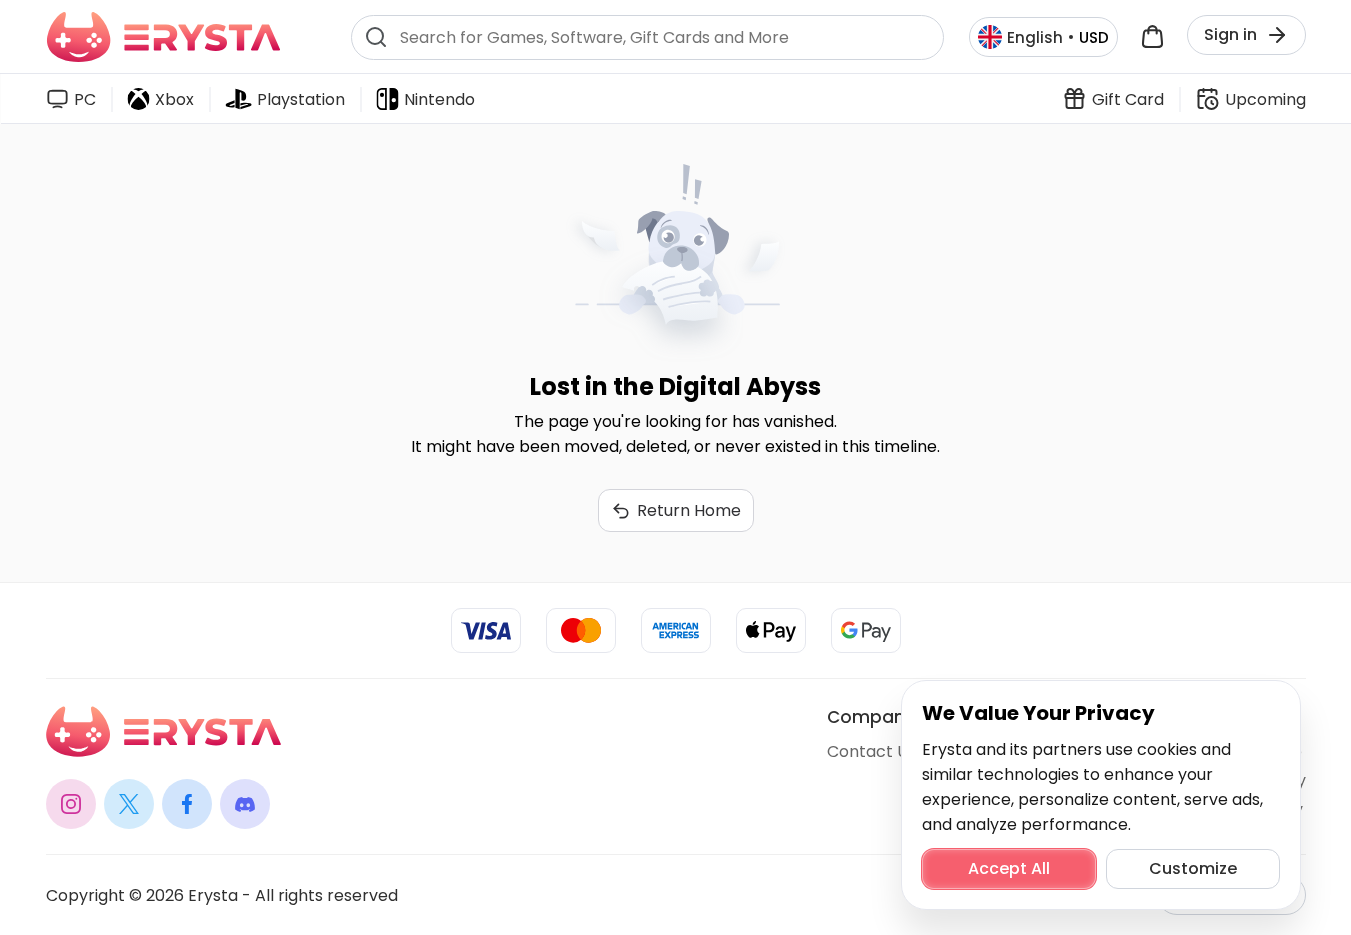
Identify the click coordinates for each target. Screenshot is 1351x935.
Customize (1193, 868)
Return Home (689, 510)
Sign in (1230, 34)
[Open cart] (1152, 37)
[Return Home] (163, 37)
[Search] (376, 37)
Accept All (1009, 868)
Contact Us (871, 751)
